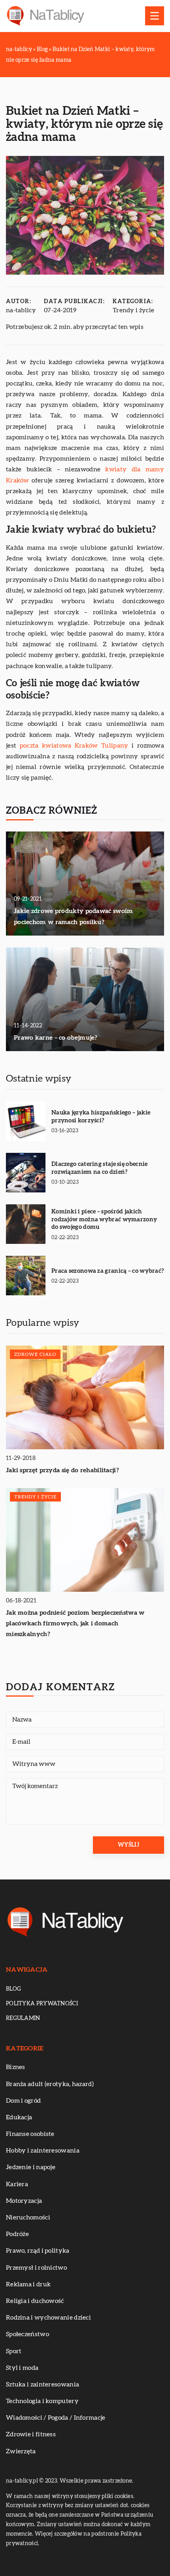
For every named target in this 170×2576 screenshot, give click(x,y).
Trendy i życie (133, 310)
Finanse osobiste (30, 2134)
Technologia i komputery (42, 2401)
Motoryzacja (24, 2201)
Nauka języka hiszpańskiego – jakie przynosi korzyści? (101, 1117)
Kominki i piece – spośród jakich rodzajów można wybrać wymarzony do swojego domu (104, 1219)
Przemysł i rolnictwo (36, 2268)
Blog (13, 1989)
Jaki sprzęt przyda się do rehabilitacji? (62, 1470)
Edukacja (19, 2117)
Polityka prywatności (42, 2004)
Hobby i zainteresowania (43, 2151)
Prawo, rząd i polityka (38, 2251)
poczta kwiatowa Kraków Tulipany (74, 746)
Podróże (17, 2234)
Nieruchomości (28, 2217)
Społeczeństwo (27, 2334)
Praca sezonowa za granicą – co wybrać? (108, 1271)
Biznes (16, 2067)
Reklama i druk (28, 2284)
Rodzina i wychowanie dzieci (48, 2318)
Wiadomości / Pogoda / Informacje (56, 2418)
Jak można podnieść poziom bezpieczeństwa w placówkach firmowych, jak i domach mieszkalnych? (75, 1623)
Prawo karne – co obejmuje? (56, 1038)
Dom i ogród (23, 2101)
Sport (14, 2351)
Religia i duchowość (35, 2301)
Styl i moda (22, 2368)
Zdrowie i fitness (31, 2434)
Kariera (17, 2184)
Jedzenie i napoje (31, 2167)
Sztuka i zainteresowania (42, 2384)
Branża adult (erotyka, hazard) (50, 2084)
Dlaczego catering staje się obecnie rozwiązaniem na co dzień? (100, 1168)
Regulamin (23, 2018)
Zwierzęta (21, 2451)
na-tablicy (21, 310)
